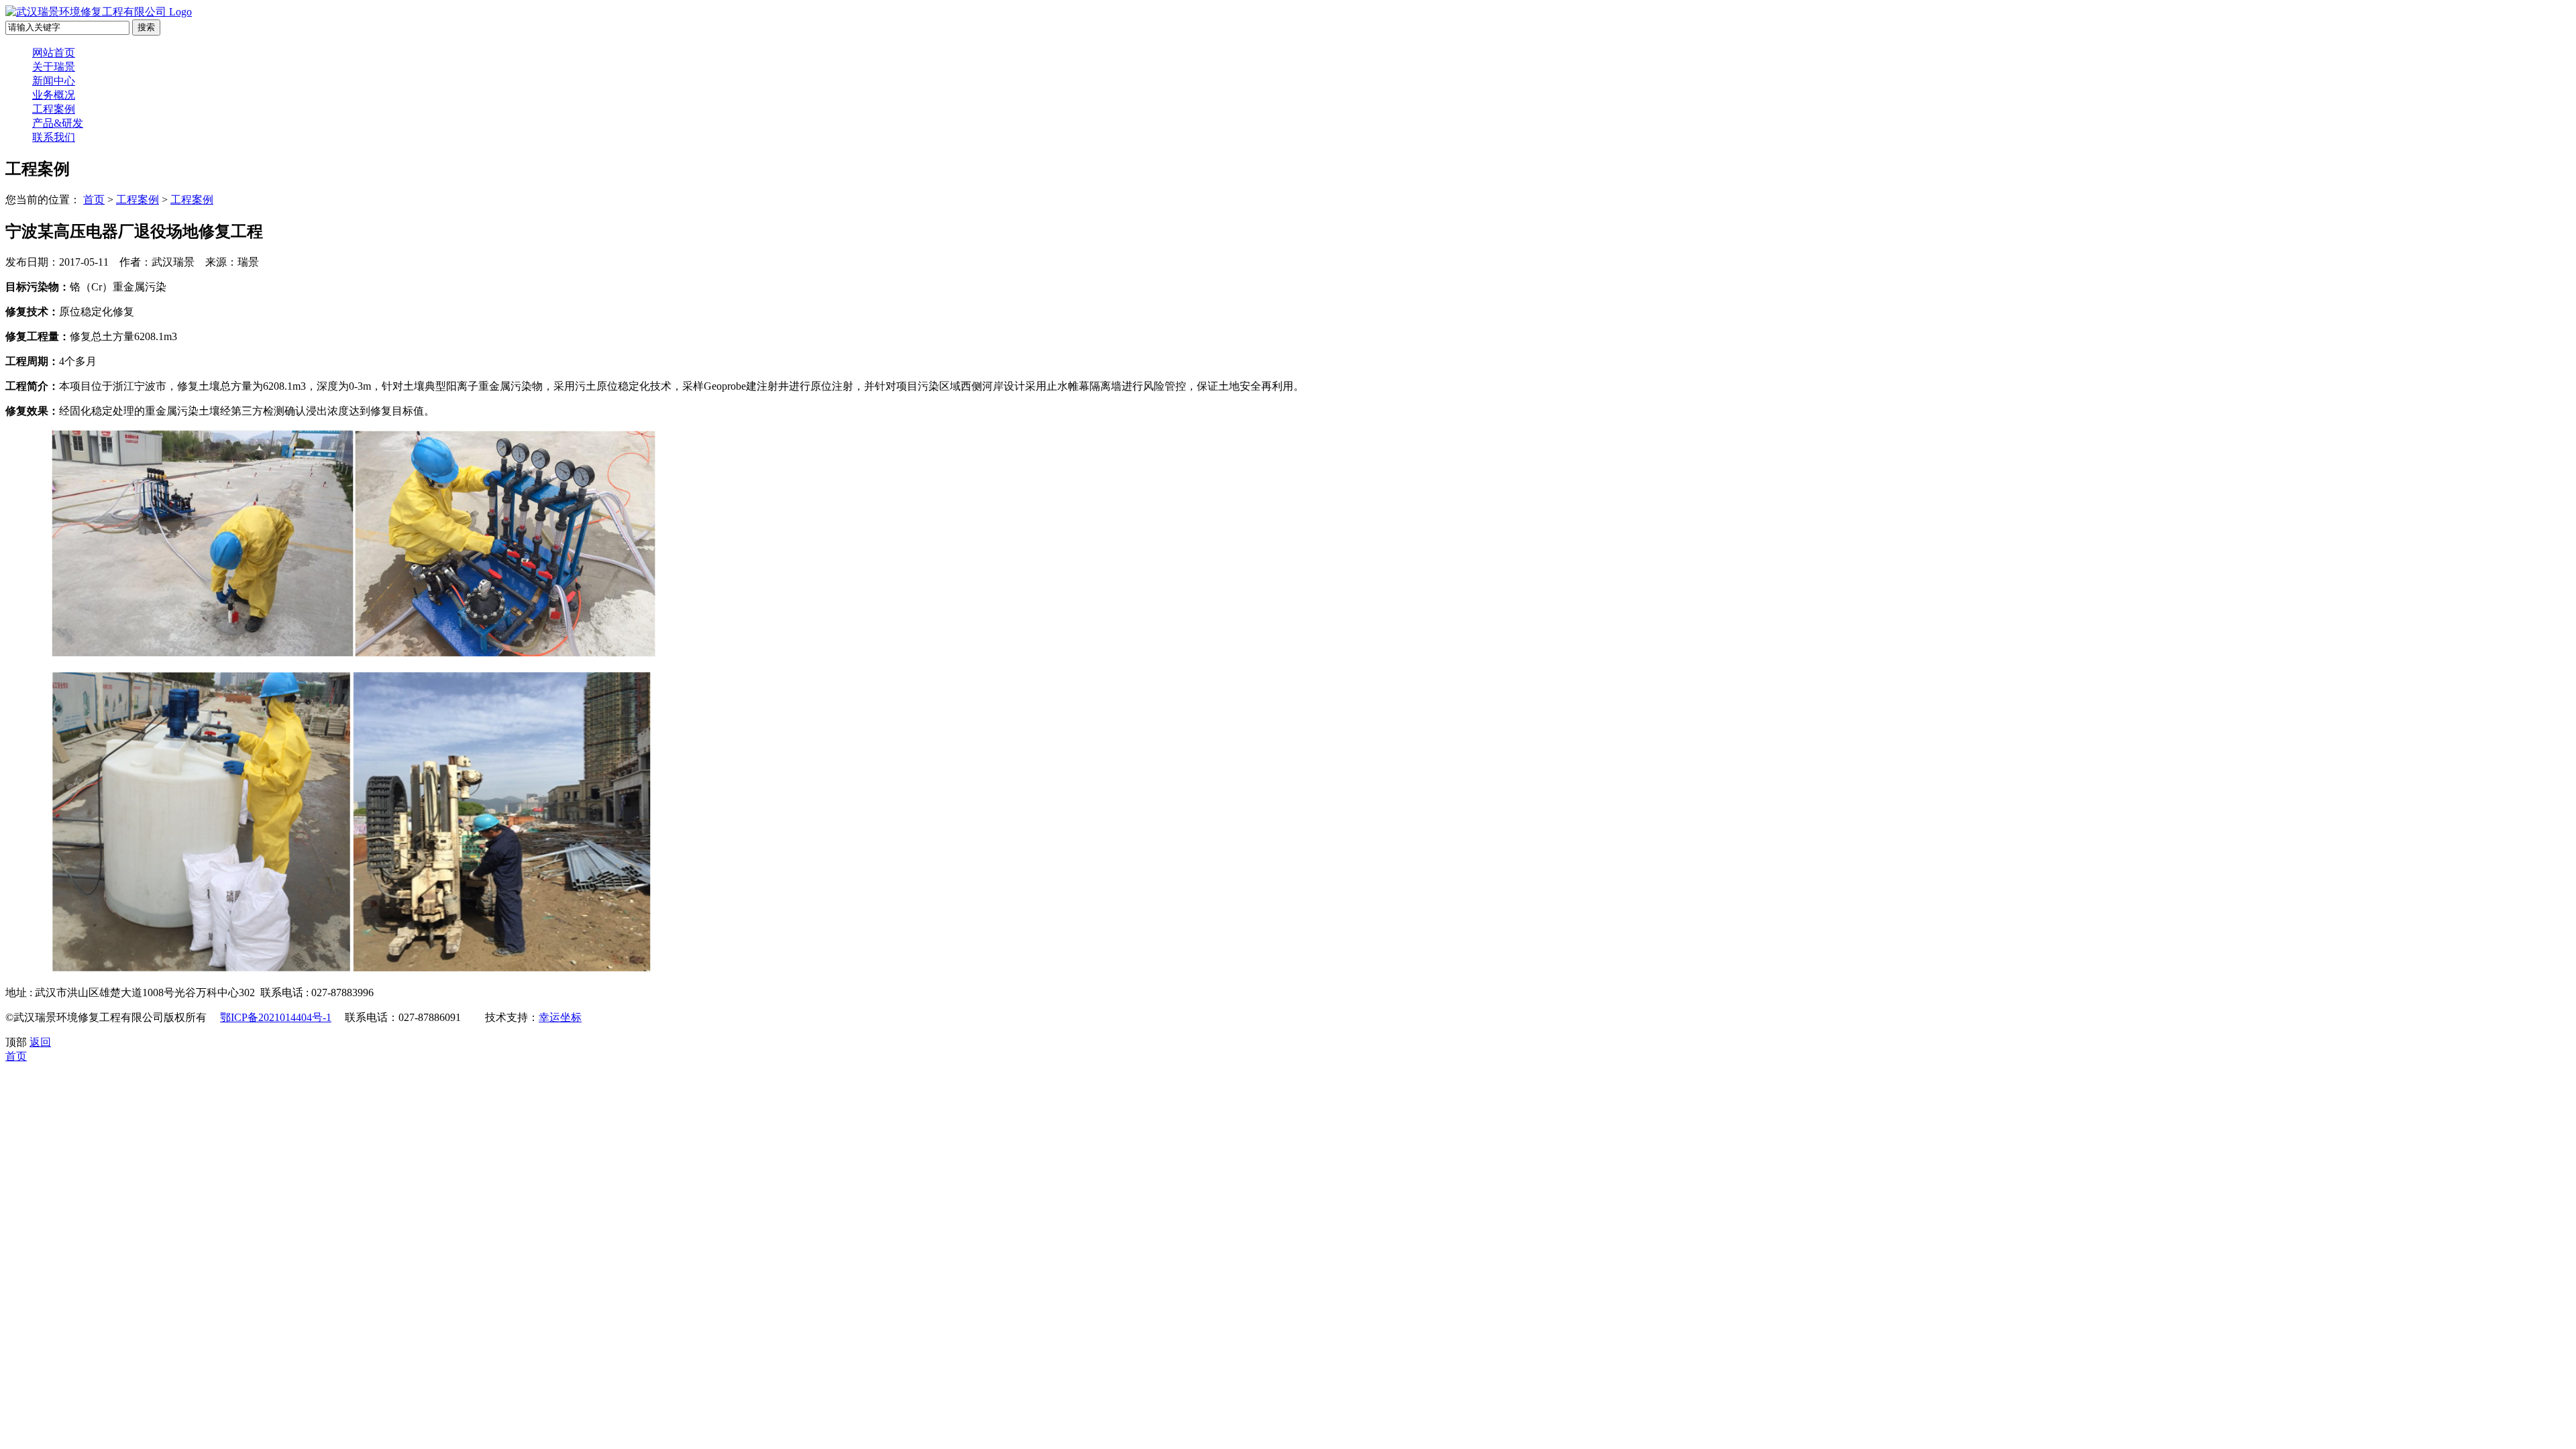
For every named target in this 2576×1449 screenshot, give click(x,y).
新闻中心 (54, 81)
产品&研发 (58, 123)
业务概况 (54, 95)
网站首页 (54, 53)
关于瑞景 (54, 67)
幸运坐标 (560, 1017)
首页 (94, 200)
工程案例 (54, 109)
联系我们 (54, 137)
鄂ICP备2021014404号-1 (276, 1017)
